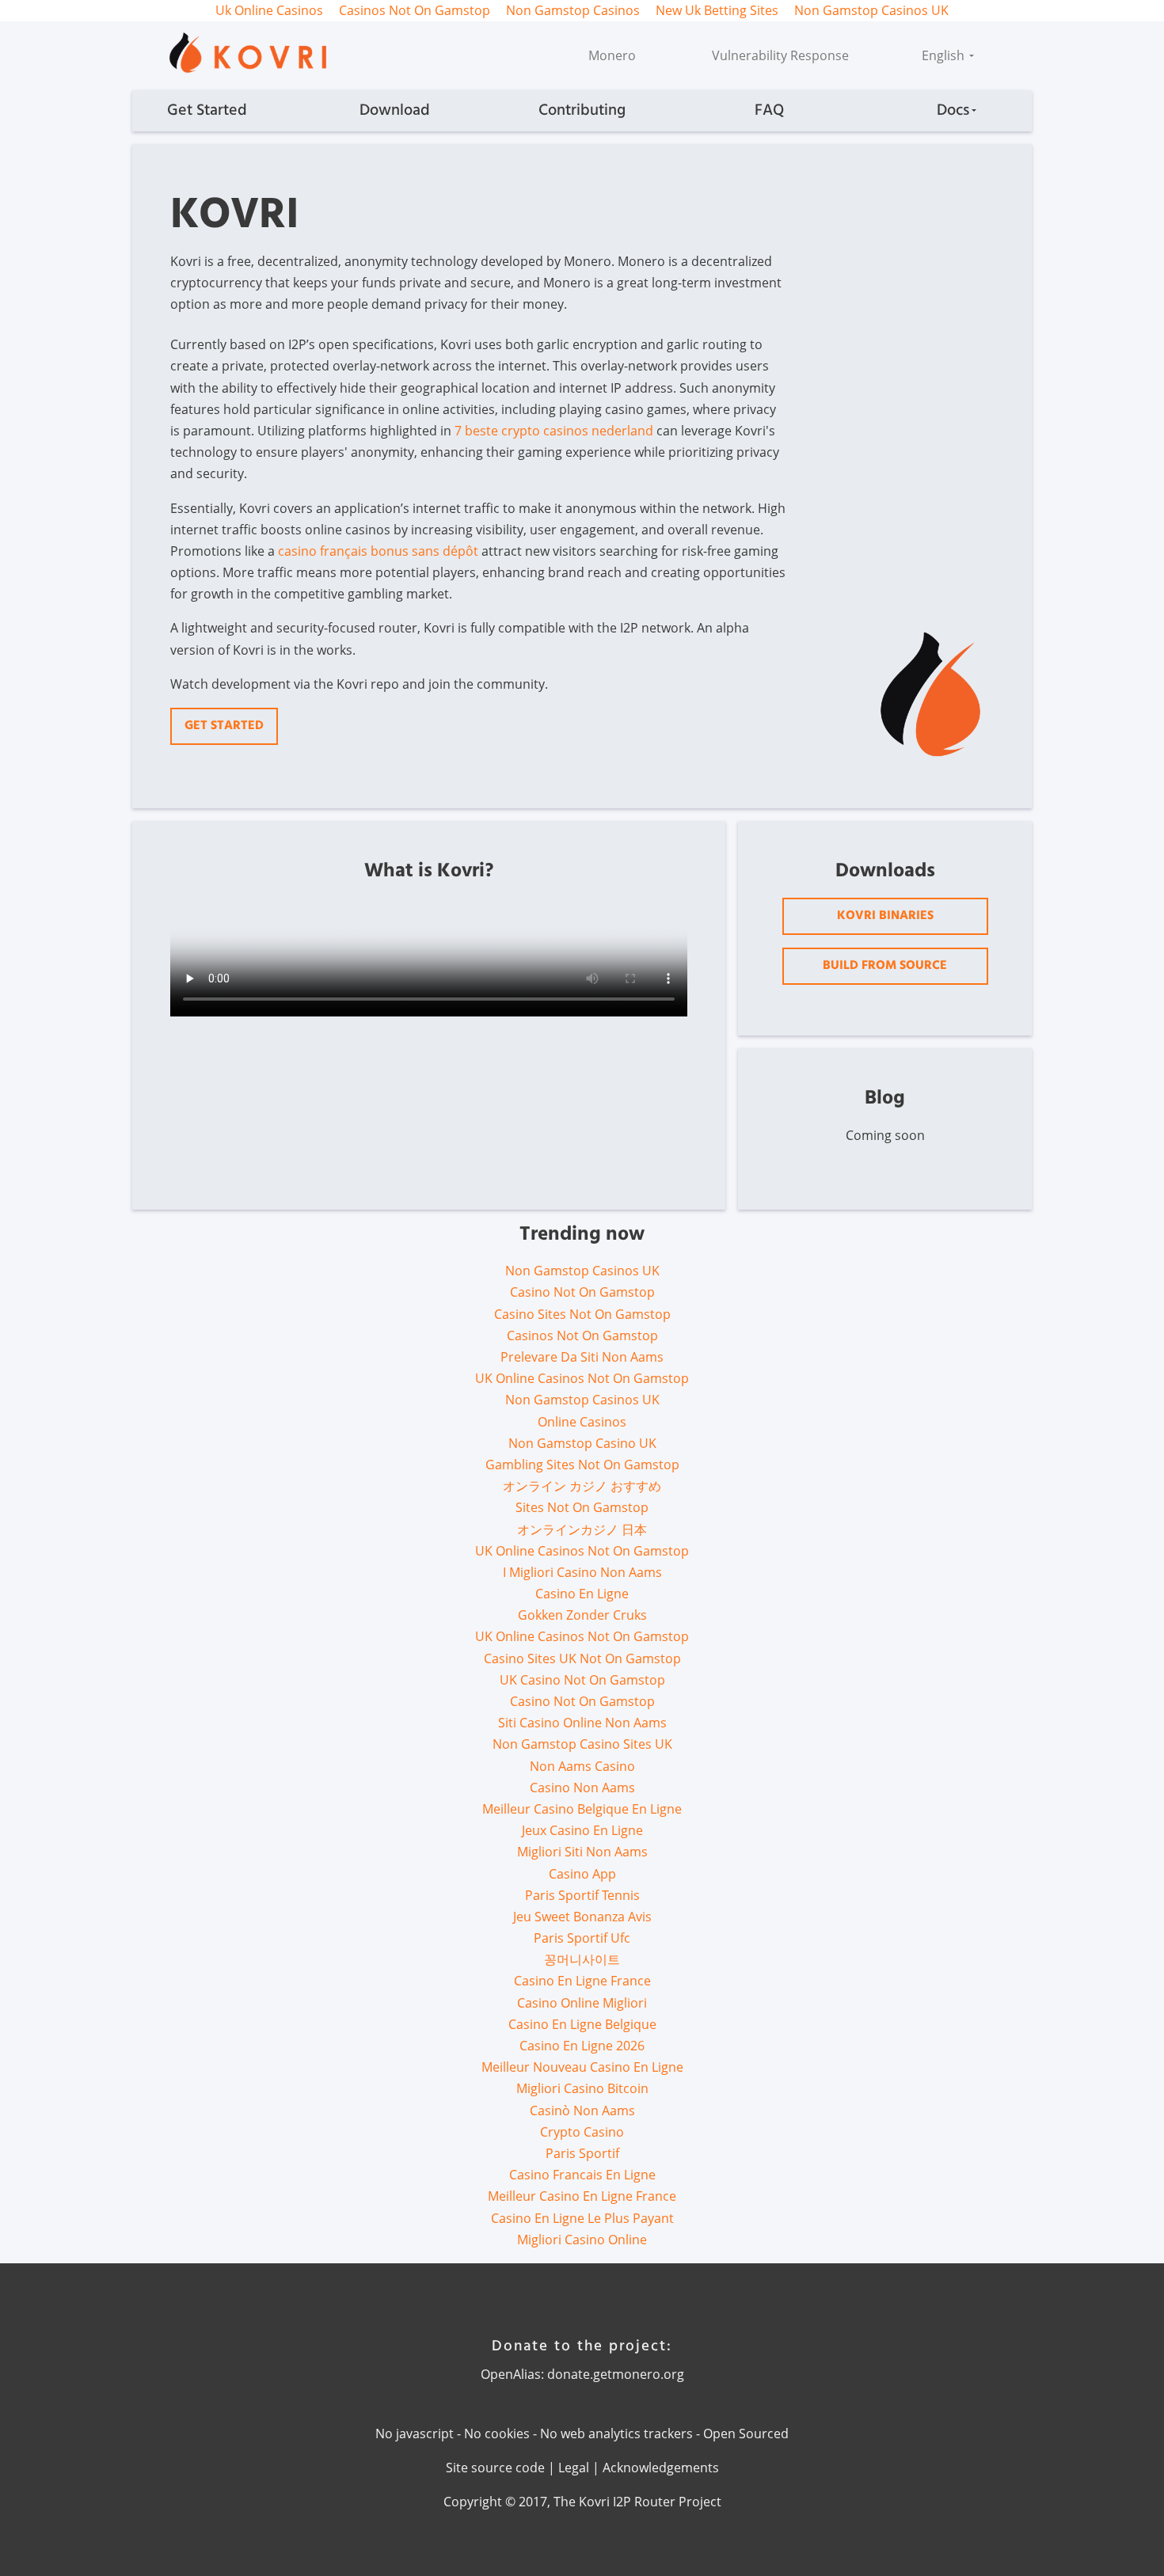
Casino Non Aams (582, 1788)
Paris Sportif (582, 2153)
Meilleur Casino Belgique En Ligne (582, 1809)
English (945, 55)
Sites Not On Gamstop (582, 1507)
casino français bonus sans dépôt (378, 551)
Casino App (582, 1874)
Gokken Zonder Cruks (582, 1615)
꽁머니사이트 (582, 1959)
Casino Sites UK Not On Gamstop (582, 1658)
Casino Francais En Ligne (582, 2175)
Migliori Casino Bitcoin (582, 2088)
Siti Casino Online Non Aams (582, 1723)
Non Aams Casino (582, 1766)
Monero (612, 55)
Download (395, 111)
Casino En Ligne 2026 (582, 2046)
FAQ (769, 111)
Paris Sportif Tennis (582, 1895)
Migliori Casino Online (582, 2240)
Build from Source (885, 966)
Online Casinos (582, 1422)
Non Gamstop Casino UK (582, 1443)
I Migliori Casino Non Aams (582, 1572)
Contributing (582, 111)
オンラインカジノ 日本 (582, 1529)
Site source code (495, 2468)
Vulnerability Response (780, 55)
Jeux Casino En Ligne (582, 1830)
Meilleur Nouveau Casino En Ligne (582, 2067)
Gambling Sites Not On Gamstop (582, 1465)
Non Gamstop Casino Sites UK (582, 1744)
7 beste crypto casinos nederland (554, 431)
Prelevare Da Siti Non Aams (582, 1357)
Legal (574, 2468)
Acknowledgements (661, 2468)
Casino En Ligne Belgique (582, 2024)
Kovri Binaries (885, 916)
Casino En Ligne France (582, 1981)
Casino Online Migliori (582, 2003)
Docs (953, 111)
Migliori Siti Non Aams (582, 1852)
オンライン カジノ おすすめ (582, 1486)
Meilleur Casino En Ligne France (582, 2196)
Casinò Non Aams (582, 2111)
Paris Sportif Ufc (582, 1938)
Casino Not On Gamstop (582, 1292)
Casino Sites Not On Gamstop (582, 1314)
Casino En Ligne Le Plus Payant (582, 2218)
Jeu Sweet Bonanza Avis (582, 1917)
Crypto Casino (582, 2132)
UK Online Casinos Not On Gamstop (582, 1378)
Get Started (207, 111)
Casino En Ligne (582, 1594)
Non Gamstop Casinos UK (582, 1271)
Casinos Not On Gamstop (582, 1335)
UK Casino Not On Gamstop (582, 1680)
